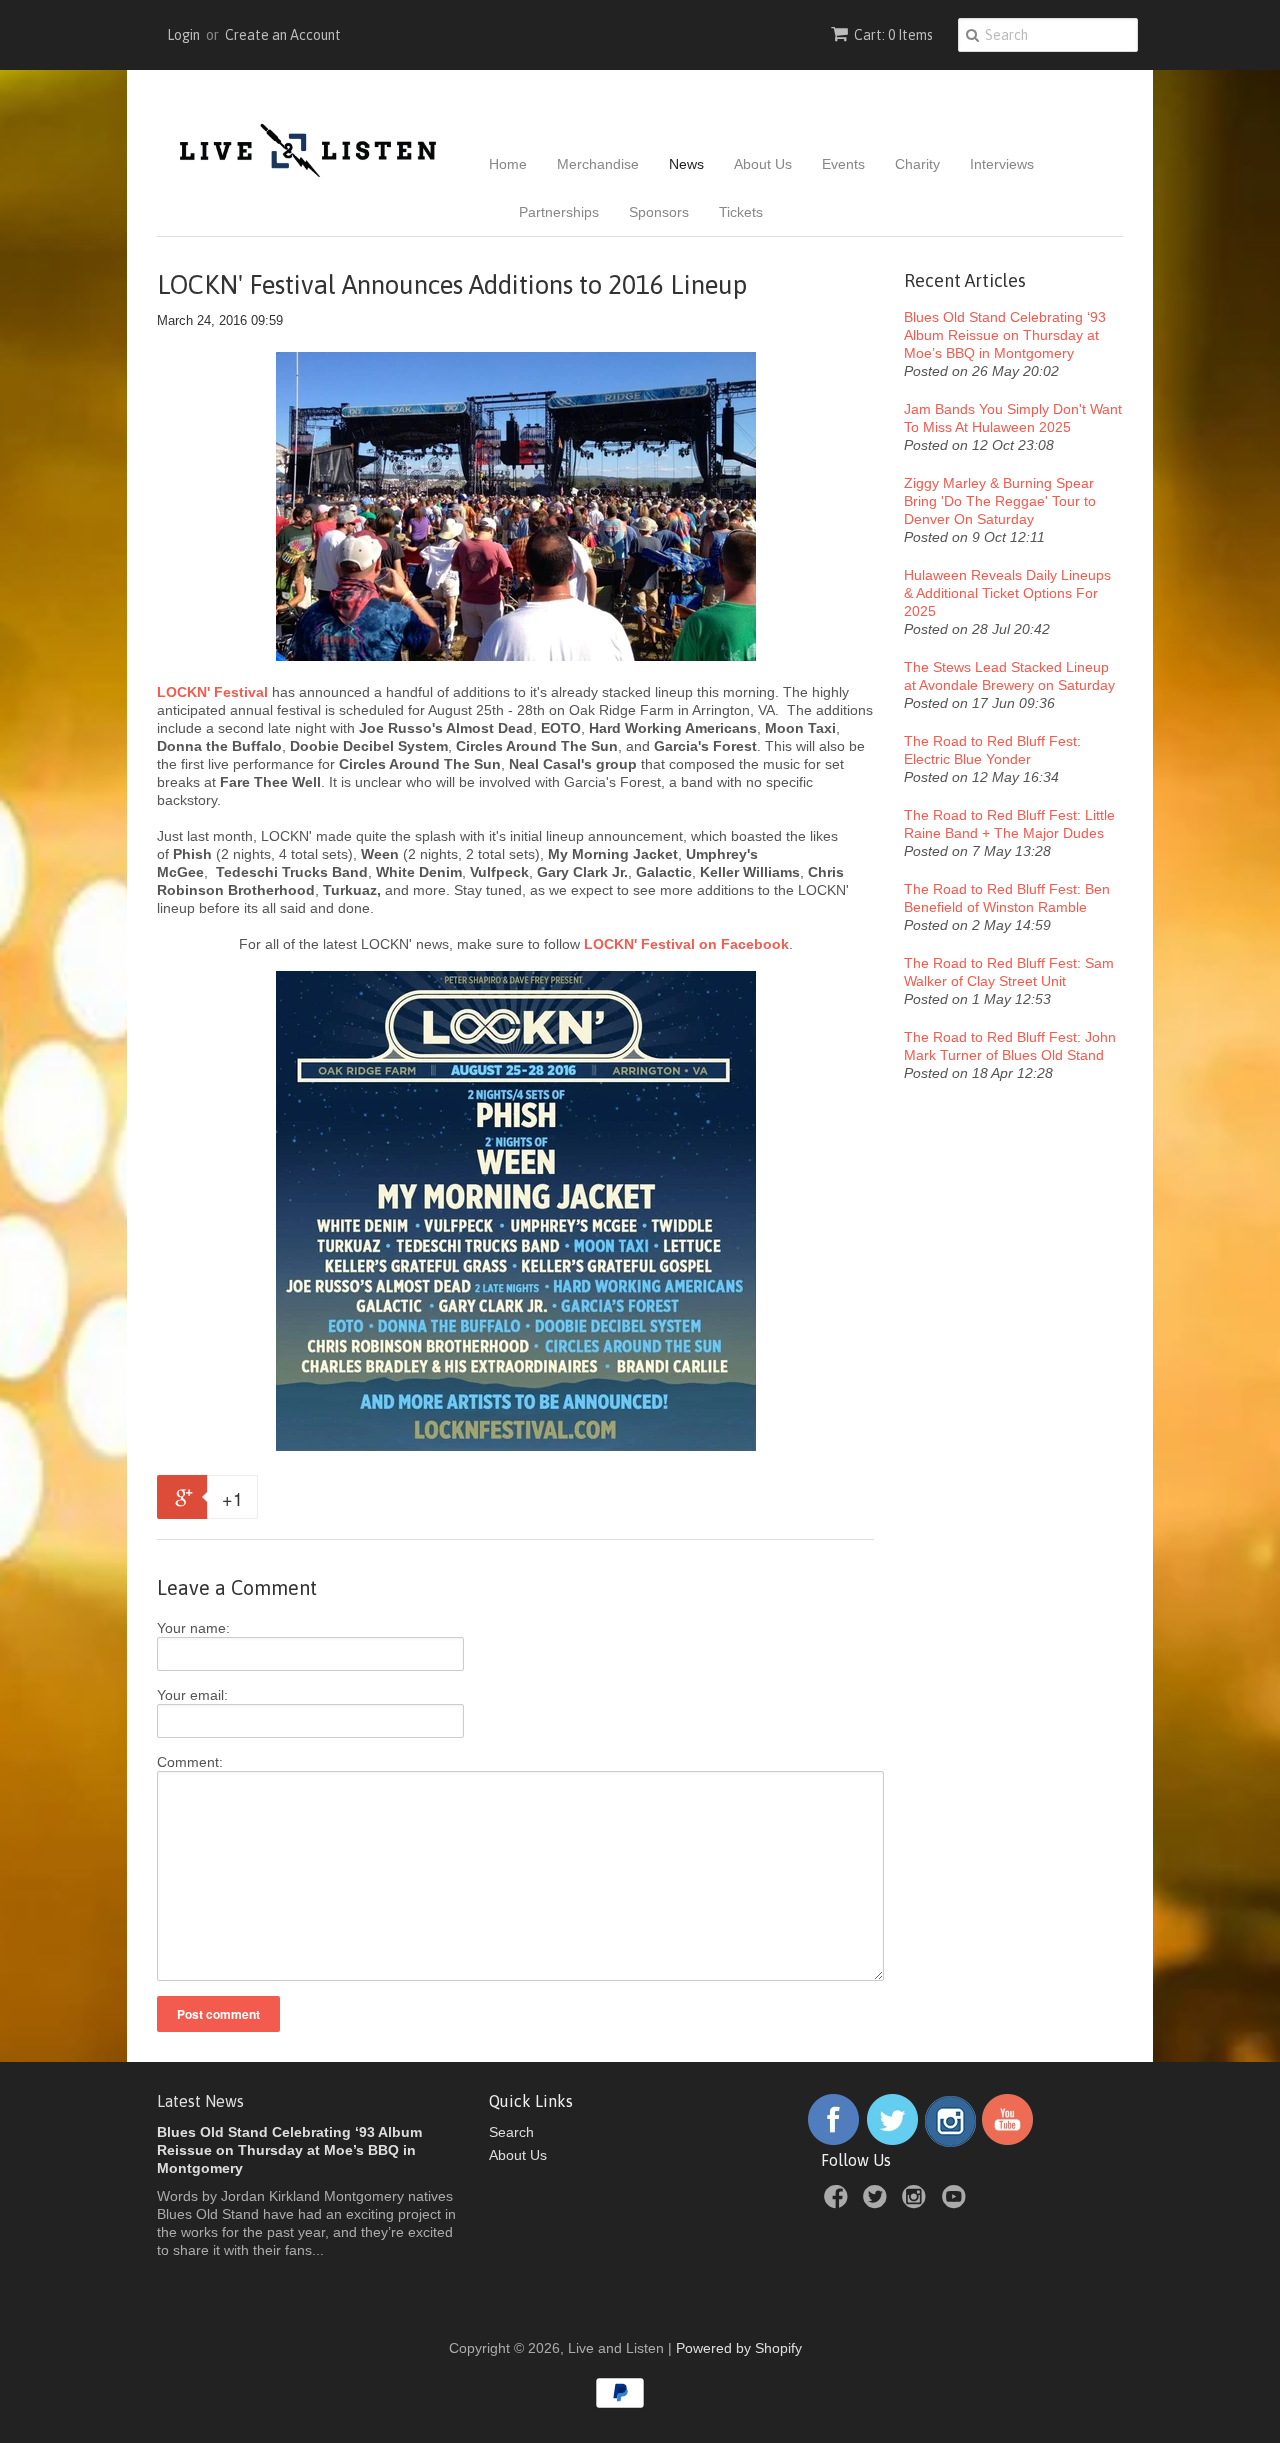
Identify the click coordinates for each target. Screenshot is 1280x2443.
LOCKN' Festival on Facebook (686, 944)
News (686, 164)
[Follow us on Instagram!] (950, 2142)
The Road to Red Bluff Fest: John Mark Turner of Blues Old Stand (1010, 1046)
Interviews (1002, 164)
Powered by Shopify (739, 2348)
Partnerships (559, 212)
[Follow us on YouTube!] (1007, 2142)
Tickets (741, 212)
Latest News (200, 2101)
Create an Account (283, 35)
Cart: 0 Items (893, 35)
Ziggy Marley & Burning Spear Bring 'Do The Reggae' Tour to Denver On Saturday (1000, 501)
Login (183, 35)
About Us (763, 164)
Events (843, 164)
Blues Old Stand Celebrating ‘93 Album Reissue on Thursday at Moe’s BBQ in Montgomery (1005, 335)
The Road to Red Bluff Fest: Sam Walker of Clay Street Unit (1009, 972)
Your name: (193, 1628)
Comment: (190, 1762)
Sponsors (659, 212)
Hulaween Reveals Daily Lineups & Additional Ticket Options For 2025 (1007, 593)
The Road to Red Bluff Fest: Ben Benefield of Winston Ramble (1007, 898)
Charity (917, 164)
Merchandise (598, 164)
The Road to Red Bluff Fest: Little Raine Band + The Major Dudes (1009, 824)
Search (511, 2132)
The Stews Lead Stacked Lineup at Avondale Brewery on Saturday (1009, 676)
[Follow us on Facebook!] (833, 2142)
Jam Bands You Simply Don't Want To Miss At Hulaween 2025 (1013, 418)
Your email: (192, 1695)
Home (508, 164)
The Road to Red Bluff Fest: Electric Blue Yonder (992, 750)
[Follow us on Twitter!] (893, 2142)
